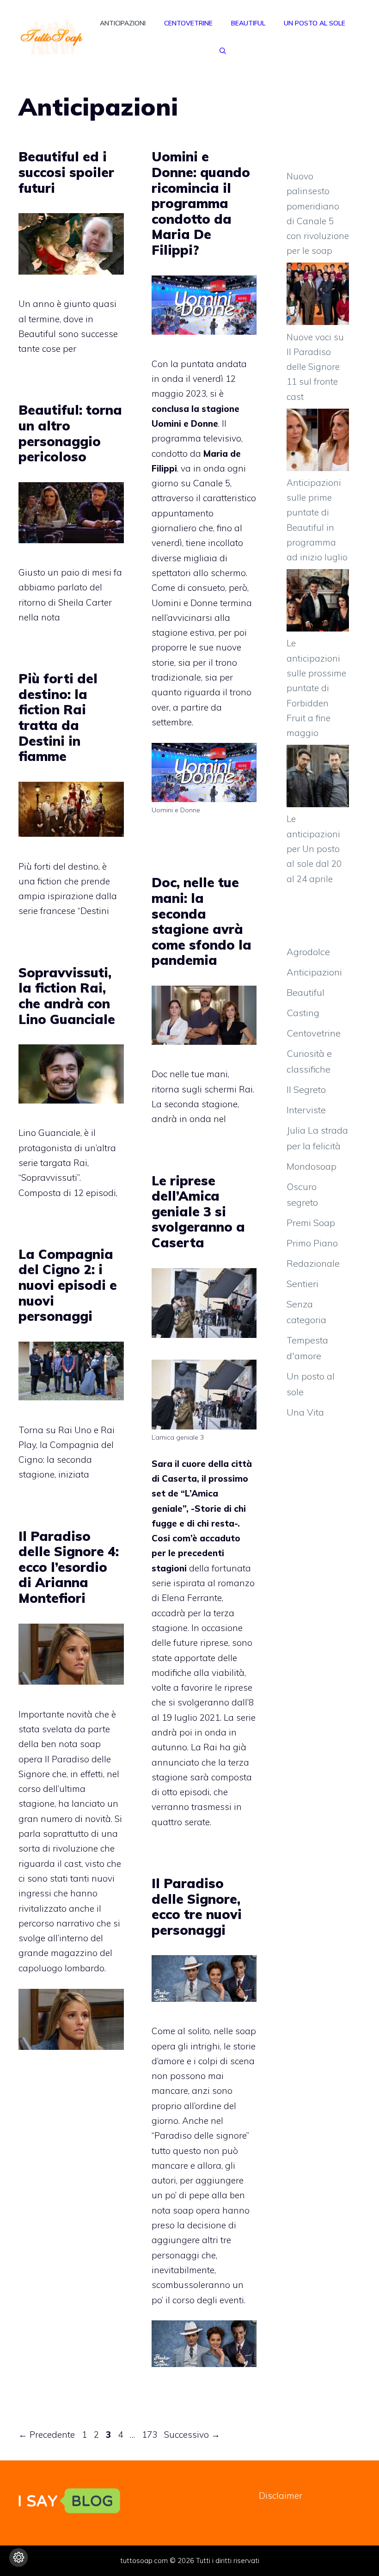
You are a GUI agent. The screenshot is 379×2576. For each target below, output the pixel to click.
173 (150, 2435)
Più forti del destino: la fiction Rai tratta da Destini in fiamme (58, 717)
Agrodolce (308, 952)
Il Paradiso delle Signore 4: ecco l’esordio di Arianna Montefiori (69, 1567)
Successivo (192, 2435)
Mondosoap (312, 1166)
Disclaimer (281, 2496)
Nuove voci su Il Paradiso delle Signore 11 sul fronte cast (315, 367)
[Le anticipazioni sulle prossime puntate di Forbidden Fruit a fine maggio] (318, 602)
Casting (303, 1013)
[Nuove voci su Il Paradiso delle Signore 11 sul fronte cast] (318, 296)
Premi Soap (311, 1223)
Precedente (47, 2435)
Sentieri (303, 1284)
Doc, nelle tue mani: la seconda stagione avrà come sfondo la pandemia (202, 921)
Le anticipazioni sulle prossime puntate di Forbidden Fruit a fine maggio (316, 688)
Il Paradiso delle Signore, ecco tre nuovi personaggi (197, 1907)
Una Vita (305, 1412)
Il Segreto (306, 1089)
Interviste (306, 1110)
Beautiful (248, 23)
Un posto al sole (315, 23)
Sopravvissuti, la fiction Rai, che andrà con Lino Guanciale (67, 996)
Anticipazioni (123, 23)
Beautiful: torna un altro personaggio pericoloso (70, 433)
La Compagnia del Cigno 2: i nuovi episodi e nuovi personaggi (68, 1285)
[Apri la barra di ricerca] (223, 51)
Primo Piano (312, 1243)
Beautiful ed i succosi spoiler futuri (66, 172)
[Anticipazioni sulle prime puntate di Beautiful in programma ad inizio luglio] (318, 442)
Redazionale (313, 1263)
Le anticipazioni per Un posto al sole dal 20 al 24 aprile (314, 849)
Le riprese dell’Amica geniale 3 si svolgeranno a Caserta (198, 1211)
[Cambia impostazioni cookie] (18, 2558)
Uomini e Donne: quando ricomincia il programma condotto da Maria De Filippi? (201, 203)
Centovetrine (188, 23)
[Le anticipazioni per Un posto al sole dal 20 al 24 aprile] (318, 778)
